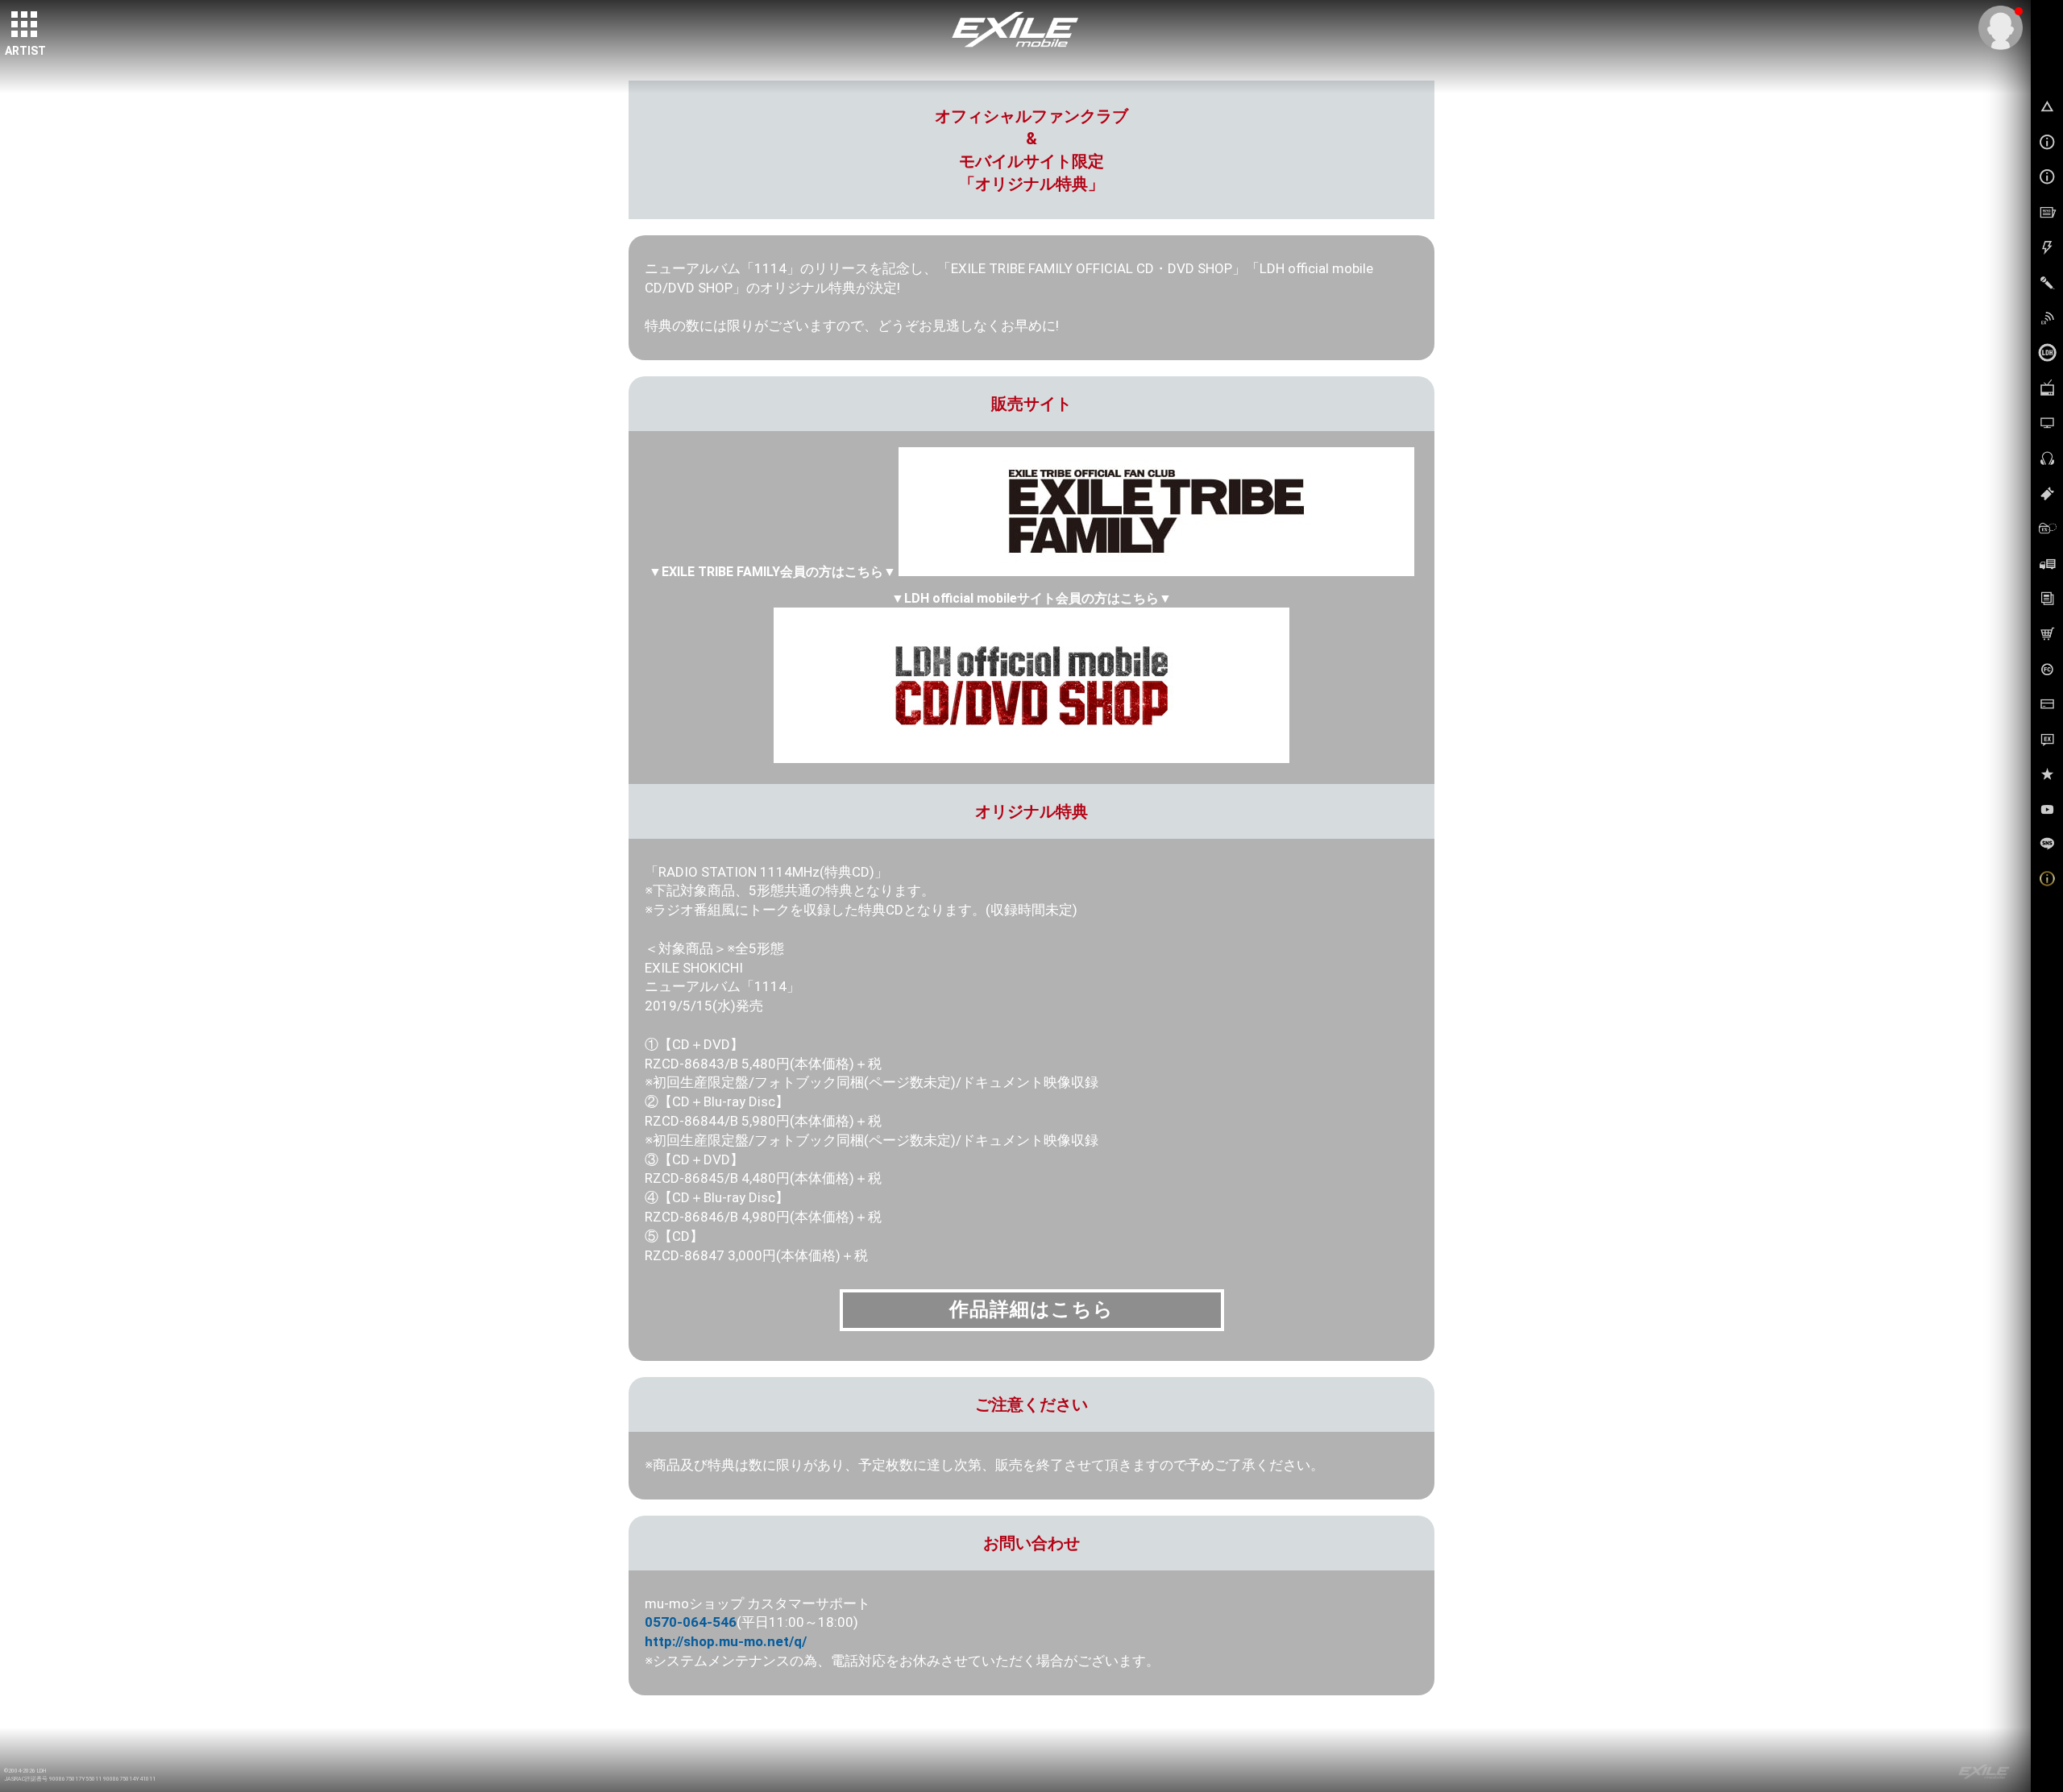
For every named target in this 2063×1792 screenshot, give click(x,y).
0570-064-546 (691, 1622)
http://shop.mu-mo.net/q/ (726, 1641)
